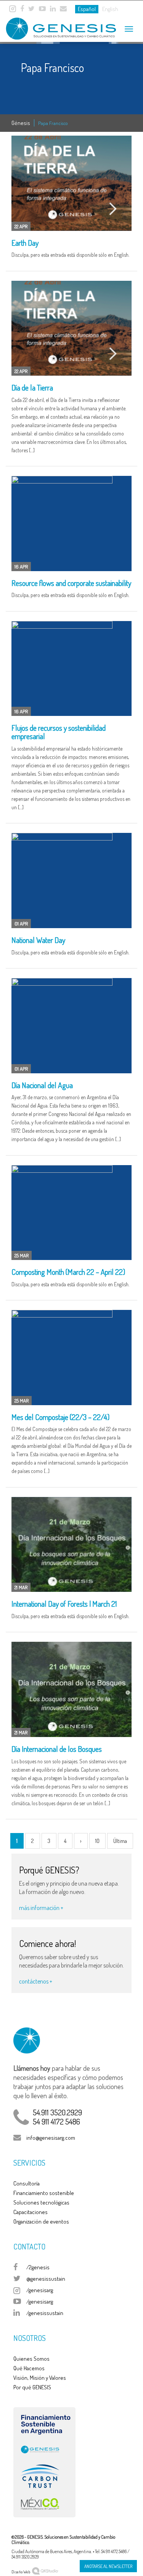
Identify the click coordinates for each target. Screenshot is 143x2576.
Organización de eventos (41, 2221)
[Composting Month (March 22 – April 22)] (71, 1213)
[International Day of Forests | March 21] (71, 1545)
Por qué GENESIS (32, 2387)
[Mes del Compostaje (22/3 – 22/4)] (71, 1358)
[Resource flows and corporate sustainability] (71, 524)
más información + (41, 1908)
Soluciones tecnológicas (41, 2202)
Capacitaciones (31, 2212)
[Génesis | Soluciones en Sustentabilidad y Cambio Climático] (53, 26)
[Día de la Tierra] (71, 328)
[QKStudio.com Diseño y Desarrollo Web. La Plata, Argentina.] (45, 2570)
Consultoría (27, 2183)
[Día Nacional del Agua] (71, 1026)
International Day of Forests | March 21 (64, 1604)
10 (97, 1841)
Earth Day (25, 243)
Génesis (21, 123)
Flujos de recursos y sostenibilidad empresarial (59, 732)
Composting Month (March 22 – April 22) (68, 1272)
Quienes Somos (31, 2359)
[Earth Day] (71, 183)
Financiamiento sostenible (44, 2193)
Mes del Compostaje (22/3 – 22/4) (60, 1417)
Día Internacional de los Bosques (57, 1749)
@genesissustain (46, 2279)
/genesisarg (40, 2290)
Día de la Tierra (32, 387)
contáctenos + (36, 1981)
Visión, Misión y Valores (40, 2378)
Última (120, 1841)
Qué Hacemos (29, 2368)
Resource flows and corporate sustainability (71, 583)
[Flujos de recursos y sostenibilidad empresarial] (71, 669)
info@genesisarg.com (51, 2138)
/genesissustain (45, 2313)
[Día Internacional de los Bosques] (71, 1689)
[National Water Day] (71, 881)
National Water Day (38, 940)
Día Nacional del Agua (42, 1085)
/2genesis (38, 2267)
